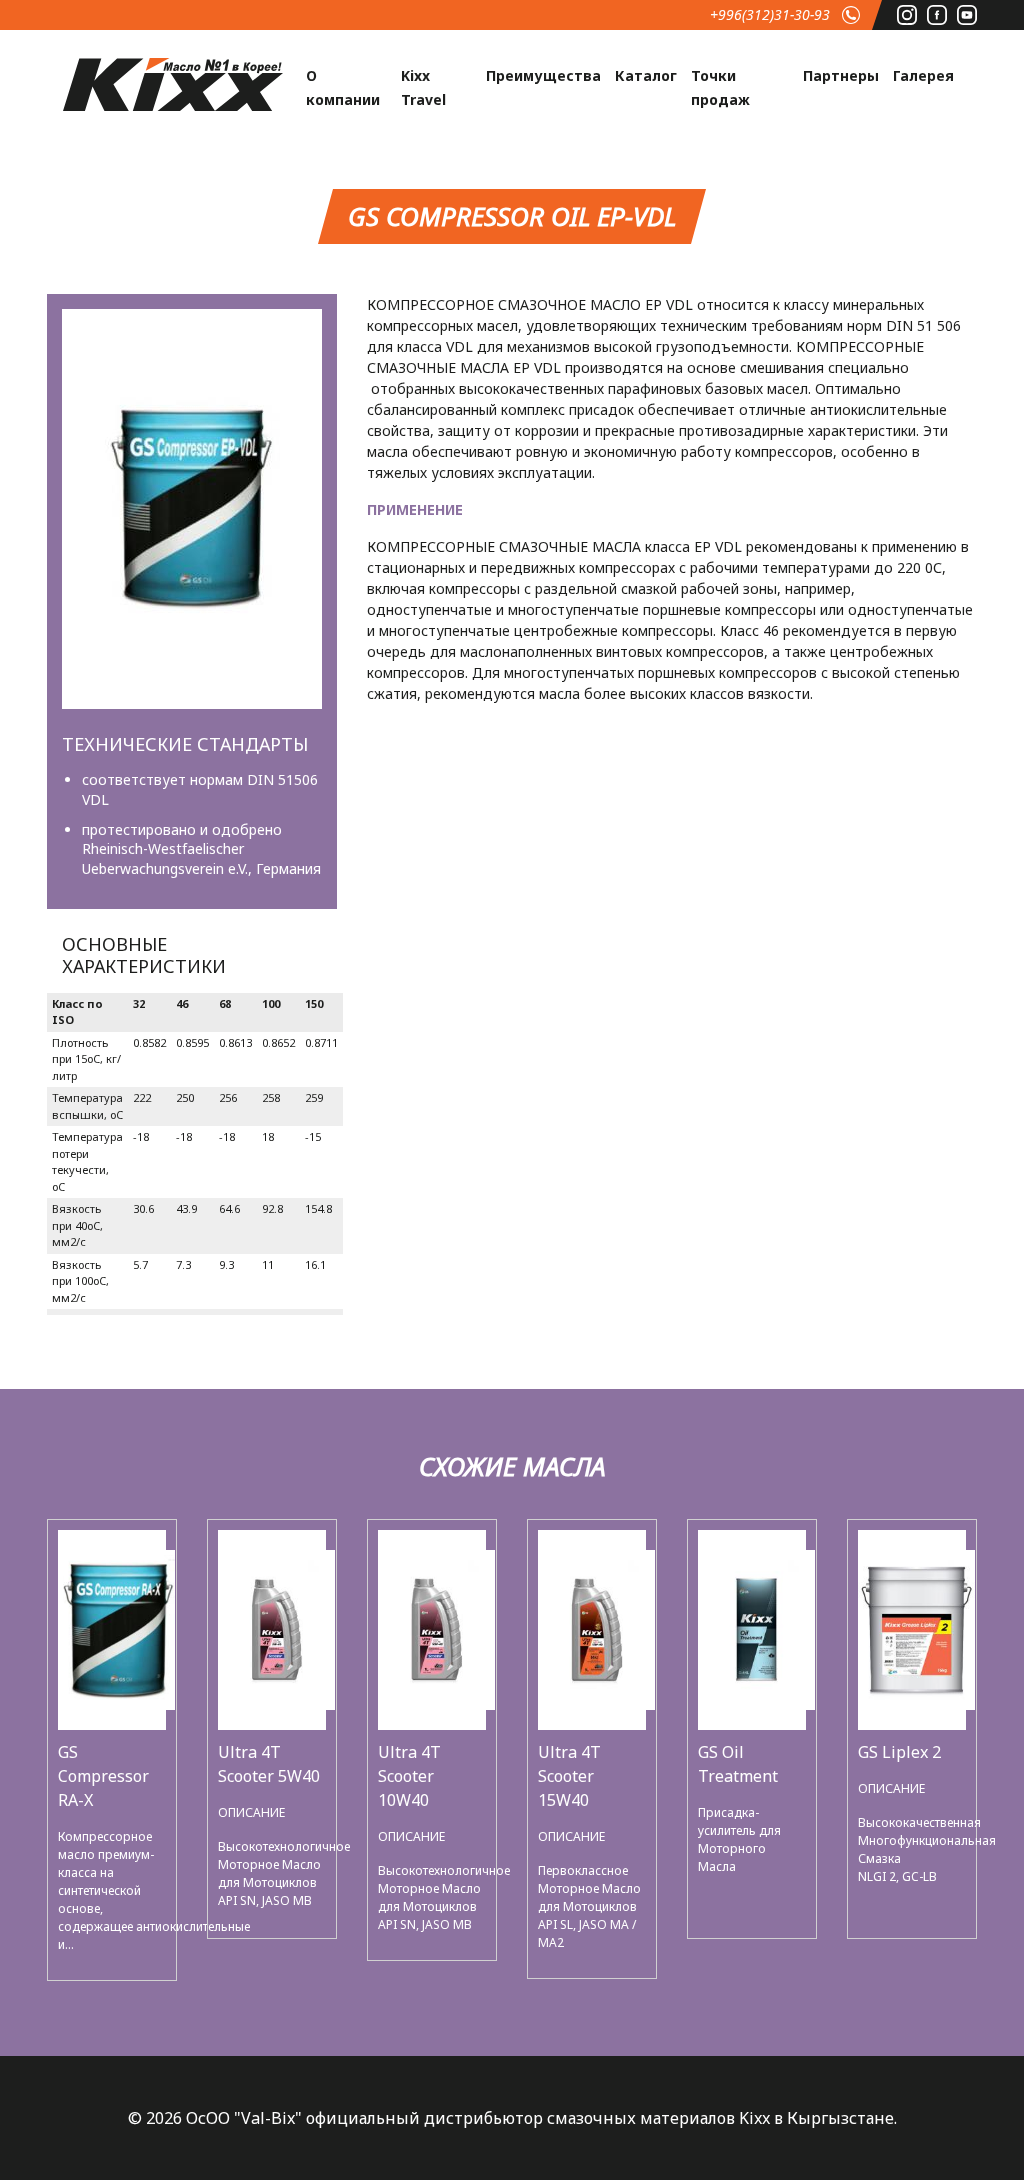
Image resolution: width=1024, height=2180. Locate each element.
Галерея (923, 75)
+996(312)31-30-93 (770, 14)
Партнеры (841, 75)
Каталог (646, 75)
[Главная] (173, 82)
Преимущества (543, 75)
